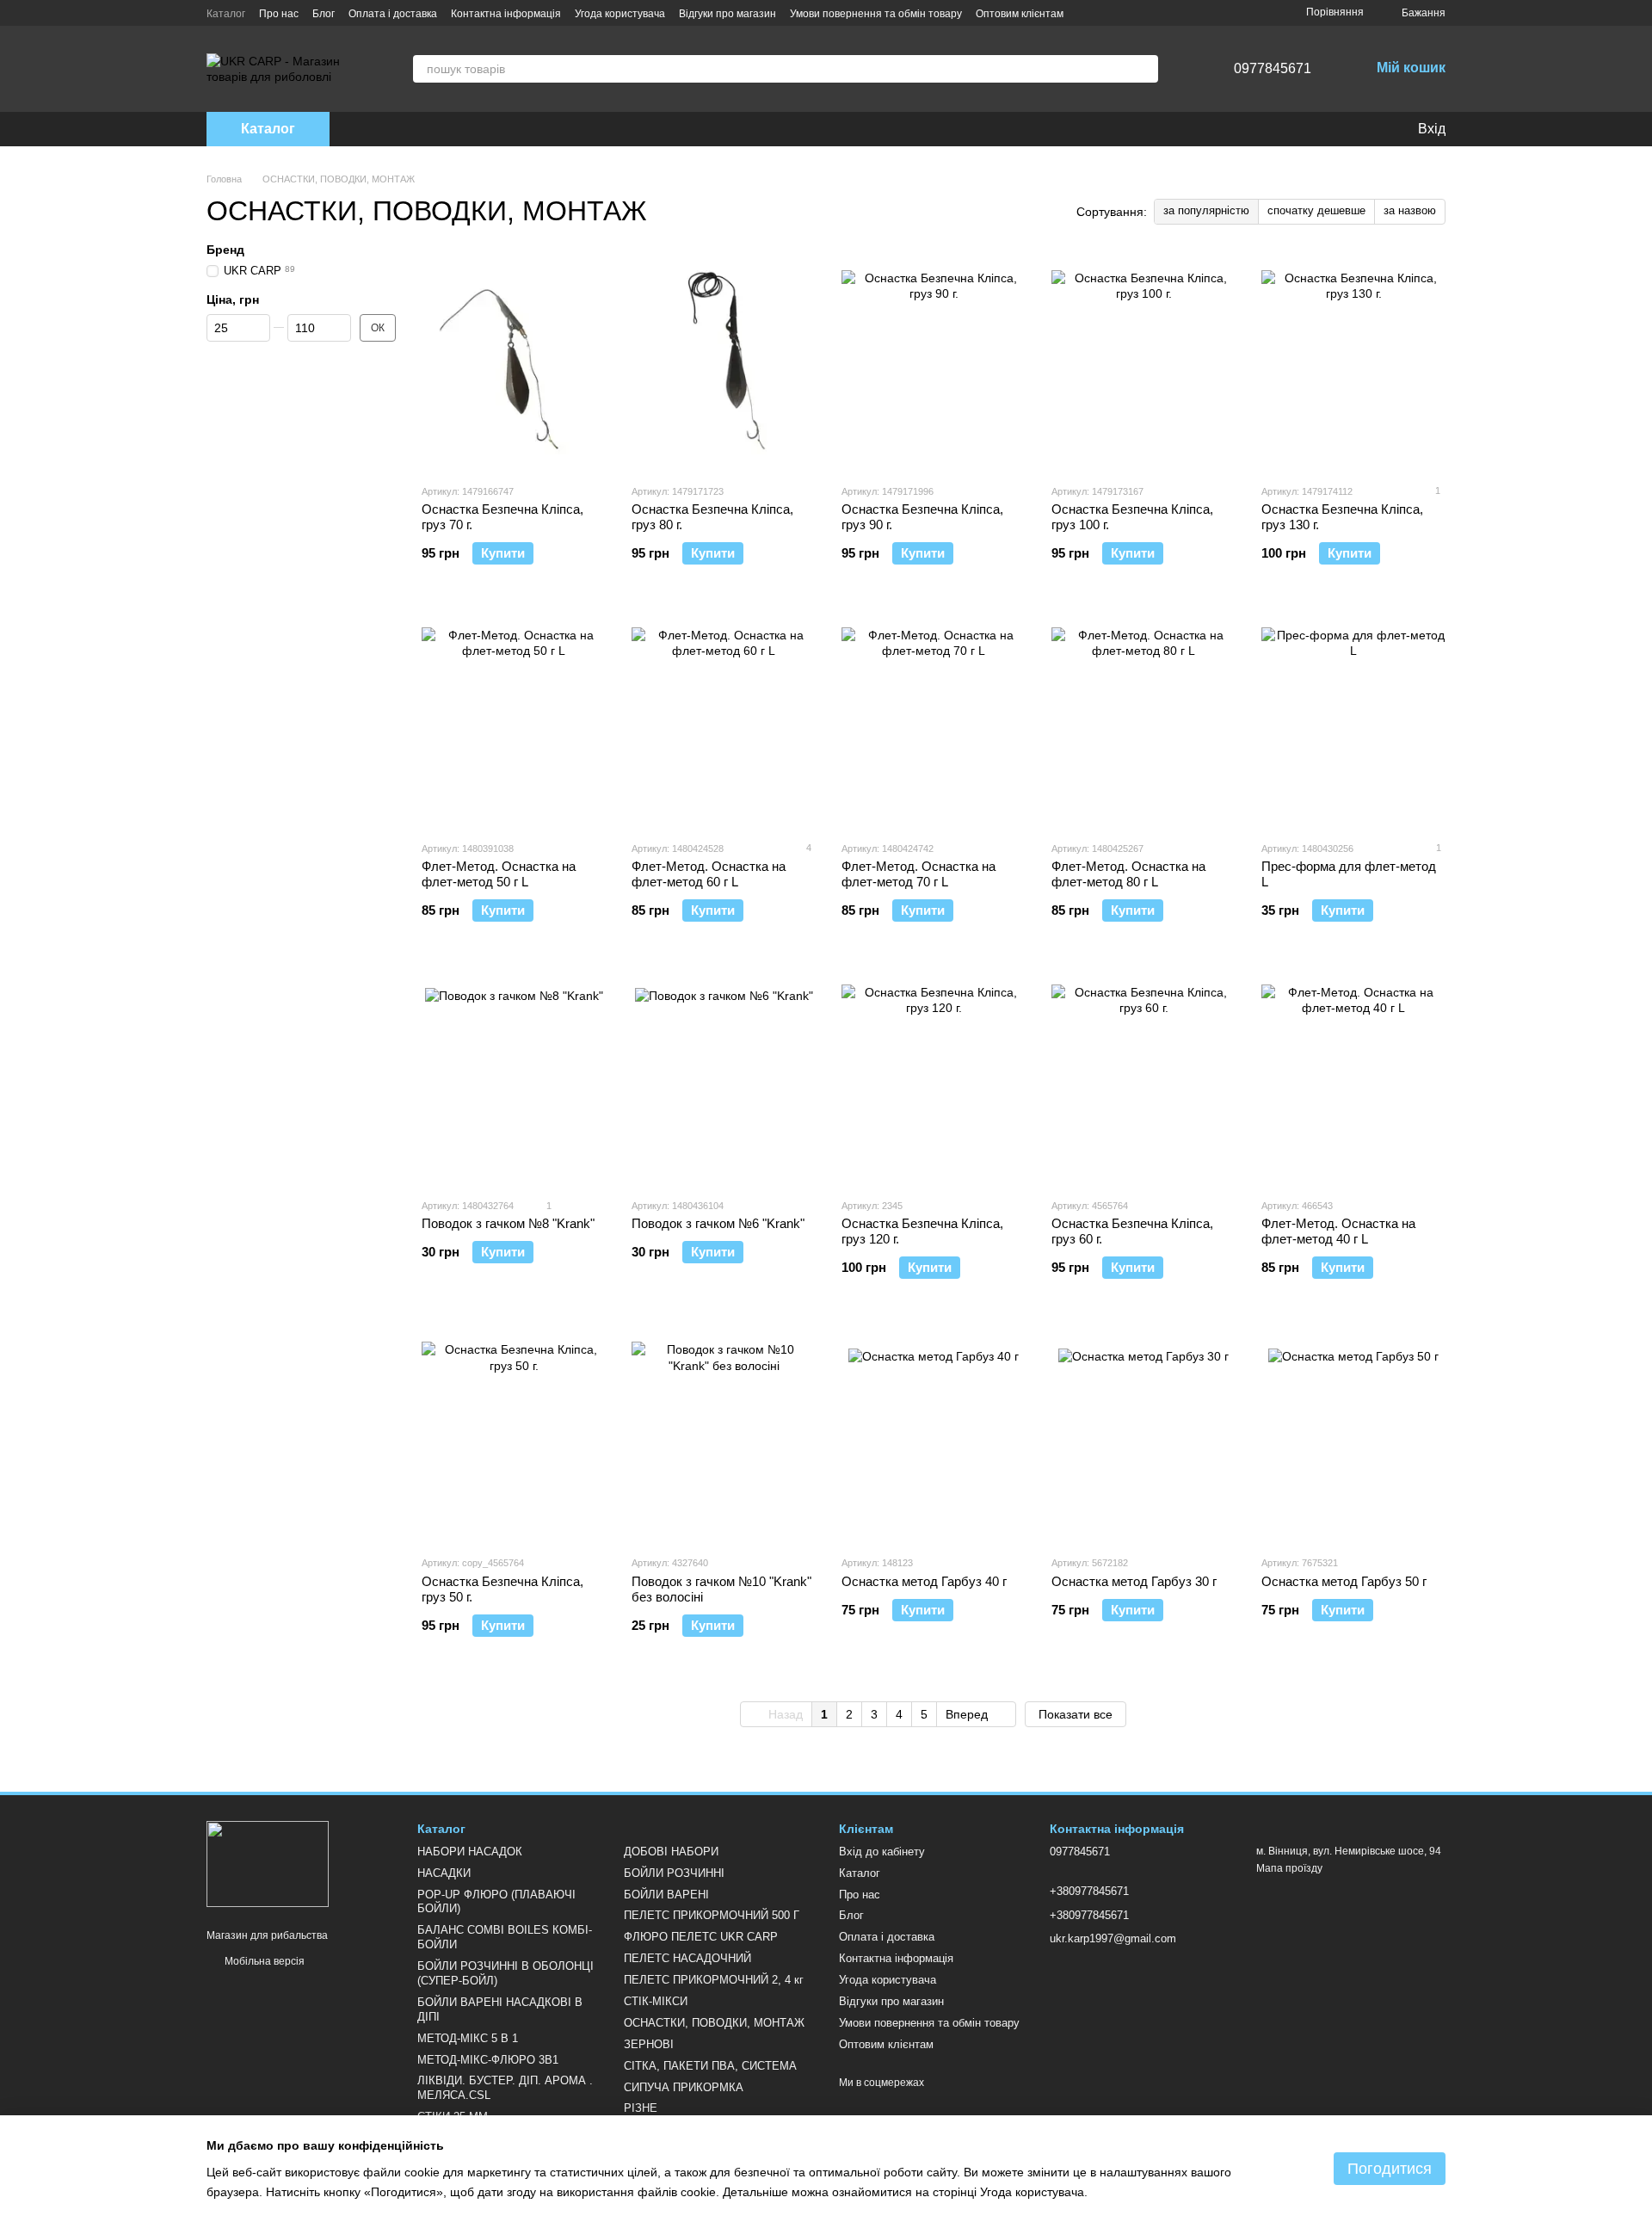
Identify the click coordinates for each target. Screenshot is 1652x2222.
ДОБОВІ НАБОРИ (671, 1852)
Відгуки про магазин (727, 14)
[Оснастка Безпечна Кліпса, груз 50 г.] (514, 1434)
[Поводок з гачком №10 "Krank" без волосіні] (724, 1434)
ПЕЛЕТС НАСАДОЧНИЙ (687, 1958)
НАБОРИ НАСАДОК (470, 1852)
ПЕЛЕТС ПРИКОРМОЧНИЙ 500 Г (712, 1915)
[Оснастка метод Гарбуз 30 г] (1143, 1434)
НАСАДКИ (444, 1873)
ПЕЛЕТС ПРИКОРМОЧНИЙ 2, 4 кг (714, 1980)
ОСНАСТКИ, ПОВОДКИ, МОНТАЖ (714, 2023)
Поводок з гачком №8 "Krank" (508, 1223)
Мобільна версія (263, 1961)
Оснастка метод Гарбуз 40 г (924, 1581)
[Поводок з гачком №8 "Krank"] (514, 1077)
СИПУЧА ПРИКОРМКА (684, 2087)
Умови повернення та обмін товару (876, 14)
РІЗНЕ (641, 2108)
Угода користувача (620, 14)
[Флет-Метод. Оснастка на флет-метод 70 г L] (934, 719)
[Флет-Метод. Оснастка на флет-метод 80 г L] (1143, 719)
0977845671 (1273, 68)
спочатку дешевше (1316, 210)
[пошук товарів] (1144, 69)
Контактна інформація (506, 14)
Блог (324, 14)
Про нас (279, 14)
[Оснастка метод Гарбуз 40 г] (934, 1434)
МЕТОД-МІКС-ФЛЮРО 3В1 (488, 2060)
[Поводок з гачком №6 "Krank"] (724, 1077)
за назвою (1410, 210)
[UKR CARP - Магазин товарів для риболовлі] (268, 1863)
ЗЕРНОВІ (649, 2044)
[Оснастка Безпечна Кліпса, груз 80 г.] (724, 362)
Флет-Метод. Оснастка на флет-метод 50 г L (499, 874)
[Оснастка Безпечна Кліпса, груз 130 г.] (1353, 362)
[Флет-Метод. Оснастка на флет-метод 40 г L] (1353, 1077)
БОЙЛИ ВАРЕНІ (666, 1895)
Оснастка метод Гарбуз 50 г (1344, 1581)
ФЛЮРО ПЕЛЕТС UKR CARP (701, 1937)
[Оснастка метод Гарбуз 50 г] (1353, 1434)
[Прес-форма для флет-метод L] (1353, 719)
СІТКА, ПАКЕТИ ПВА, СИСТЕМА (710, 2066)
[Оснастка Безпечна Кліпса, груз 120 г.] (934, 1077)
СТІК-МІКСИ (656, 2001)
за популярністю (1206, 210)
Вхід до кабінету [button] (882, 1852)
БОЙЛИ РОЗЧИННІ (674, 1873)
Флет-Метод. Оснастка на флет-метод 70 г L (918, 874)
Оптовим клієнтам (1020, 14)
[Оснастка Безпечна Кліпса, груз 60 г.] (1143, 1077)
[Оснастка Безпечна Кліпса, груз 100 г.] (1143, 362)
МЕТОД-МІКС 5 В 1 (468, 2038)
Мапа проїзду (1289, 1868)
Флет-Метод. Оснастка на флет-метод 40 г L (1338, 1231)
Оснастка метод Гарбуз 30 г (1134, 1581)
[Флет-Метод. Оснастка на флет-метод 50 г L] (514, 719)
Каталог (226, 14)
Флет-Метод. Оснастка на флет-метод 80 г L (1128, 874)
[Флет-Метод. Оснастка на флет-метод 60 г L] (724, 719)
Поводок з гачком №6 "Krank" (718, 1223)
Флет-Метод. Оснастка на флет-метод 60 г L (709, 874)
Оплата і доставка (393, 14)
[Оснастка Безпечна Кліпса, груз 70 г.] (514, 362)
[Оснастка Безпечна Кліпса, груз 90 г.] (934, 362)
